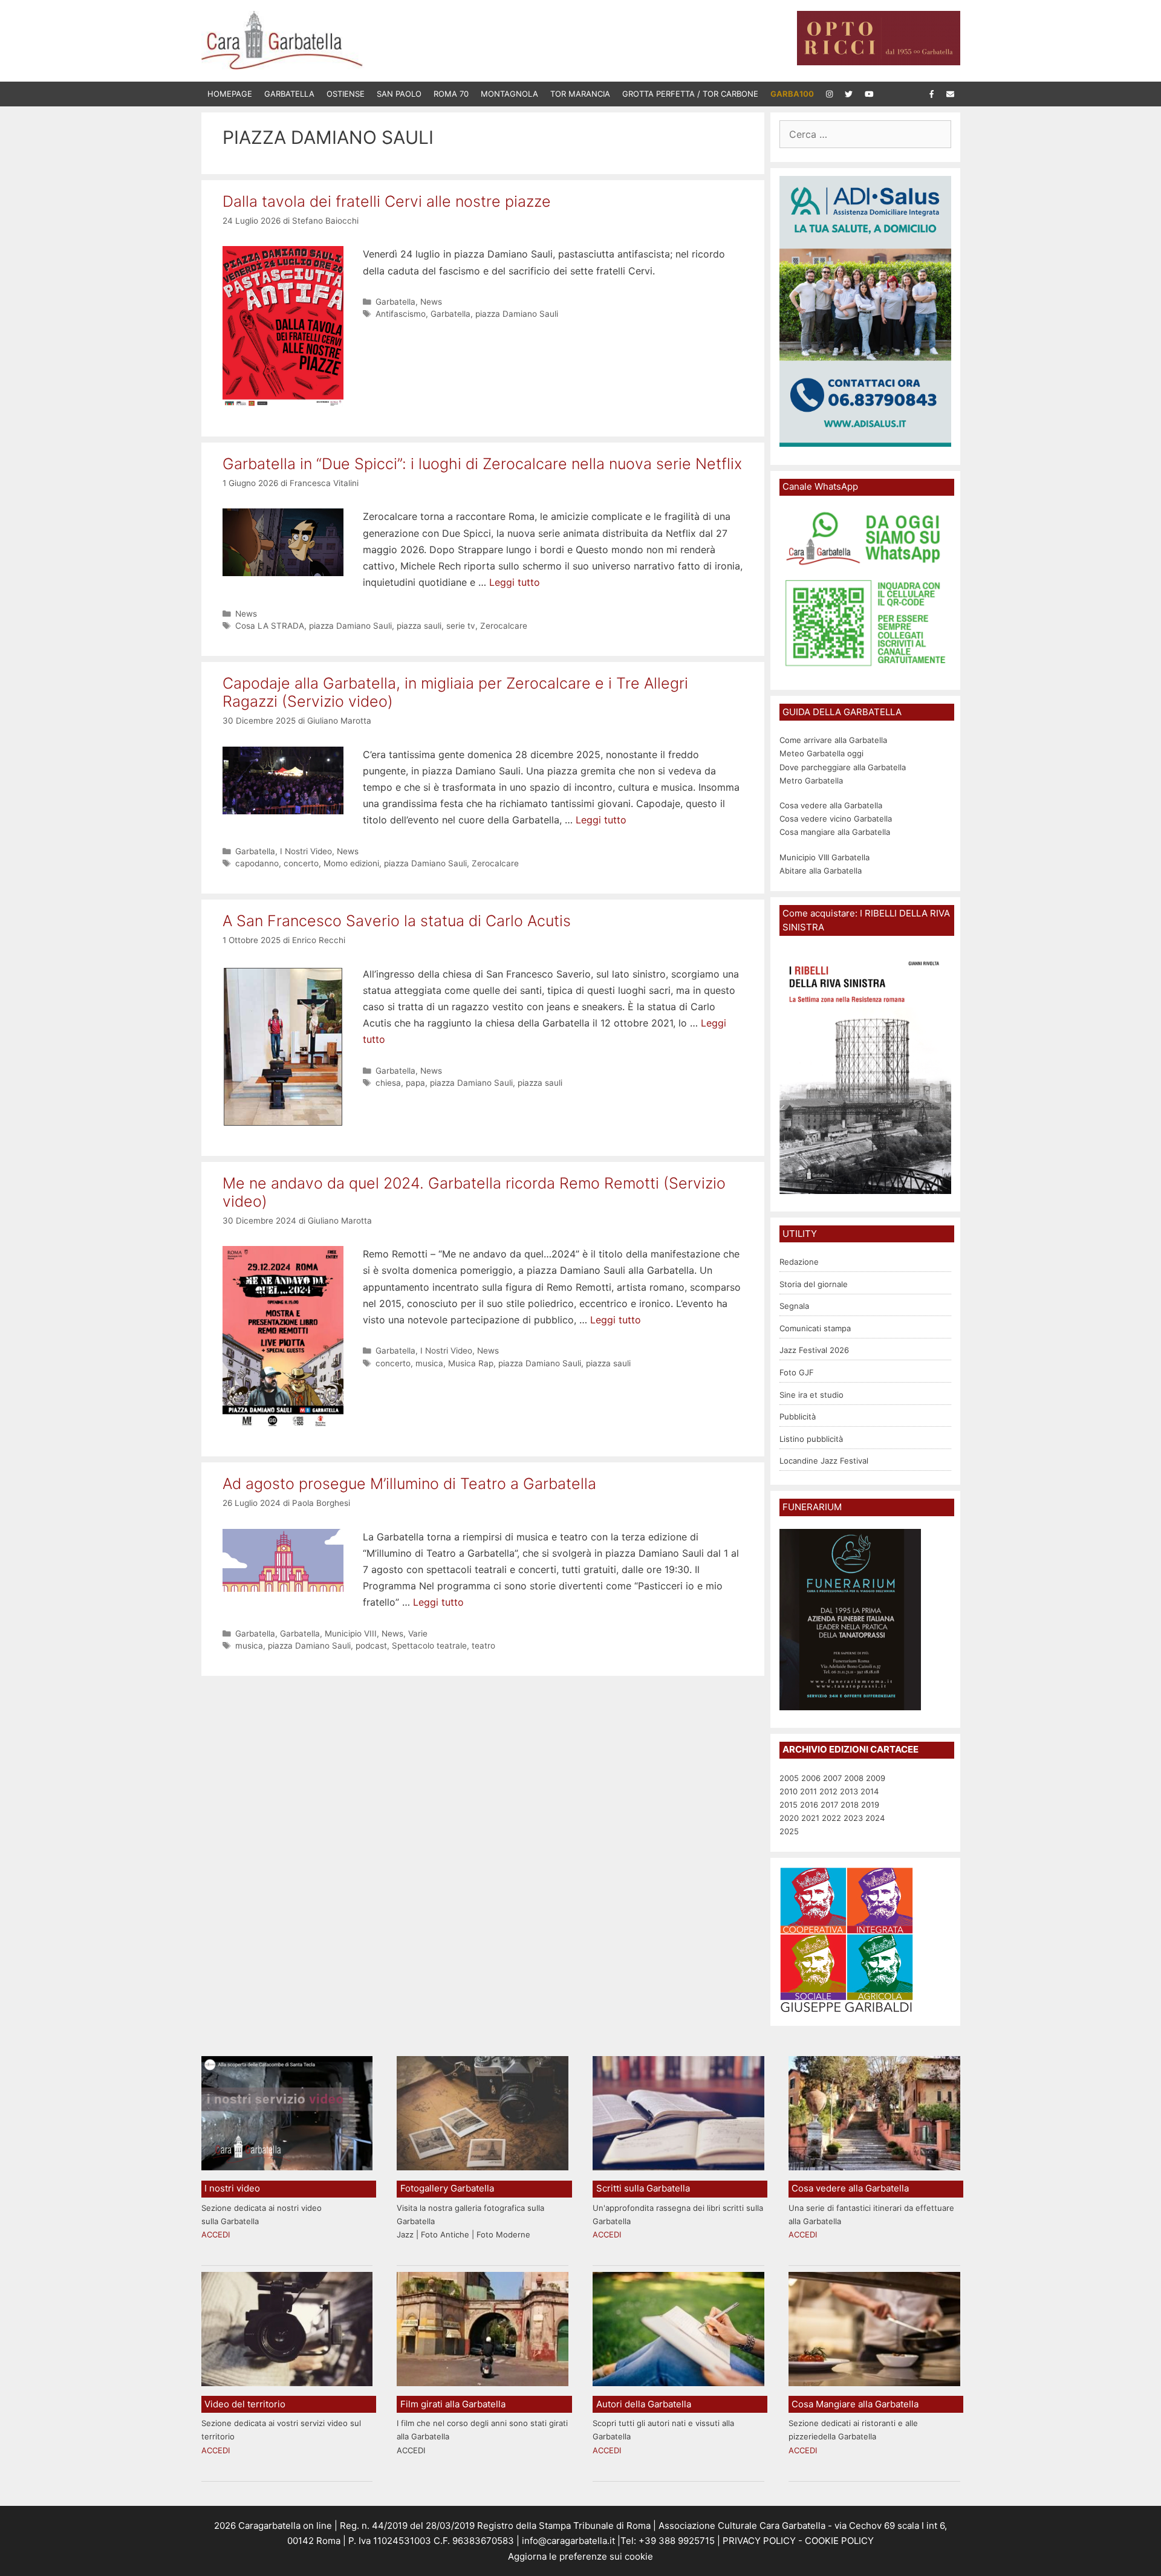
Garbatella (289, 94)
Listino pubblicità (811, 1439)
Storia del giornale (814, 1284)
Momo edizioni (351, 863)
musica (429, 1363)
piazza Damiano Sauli (517, 314)
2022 (831, 1818)
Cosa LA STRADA (270, 626)
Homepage (230, 94)
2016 (809, 1805)
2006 (811, 1778)
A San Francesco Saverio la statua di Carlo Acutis (397, 921)
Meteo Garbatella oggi (823, 753)
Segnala (794, 1306)
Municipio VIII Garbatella (824, 857)
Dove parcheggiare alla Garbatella (843, 767)
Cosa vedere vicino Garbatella (836, 819)
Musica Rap (471, 1363)
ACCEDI (216, 2234)
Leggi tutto (515, 582)
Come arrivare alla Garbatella (833, 740)
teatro (483, 1646)
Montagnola (509, 94)
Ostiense (346, 94)
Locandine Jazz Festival (824, 1461)
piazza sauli (419, 626)
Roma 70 (451, 94)
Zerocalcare (504, 626)
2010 (789, 1791)
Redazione (799, 1262)
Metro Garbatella (811, 780)
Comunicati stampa (815, 1328)
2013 (849, 1791)
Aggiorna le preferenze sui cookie (580, 2556)
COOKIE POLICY (839, 2541)
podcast (371, 1646)
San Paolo (399, 94)
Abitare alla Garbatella (821, 871)
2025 (789, 1831)
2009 (876, 1778)
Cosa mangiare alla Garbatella (835, 832)
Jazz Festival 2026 (814, 1350)
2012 (828, 1791)
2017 (829, 1805)
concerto (301, 863)
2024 (875, 1818)
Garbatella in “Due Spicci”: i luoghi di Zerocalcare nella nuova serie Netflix (482, 464)
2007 (832, 1778)
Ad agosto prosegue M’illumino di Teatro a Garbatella (409, 1484)
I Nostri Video (306, 851)
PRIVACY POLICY (758, 2541)
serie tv (461, 626)
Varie (418, 1634)
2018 (850, 1805)
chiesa (388, 1083)
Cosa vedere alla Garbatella (831, 805)
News (431, 302)
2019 (870, 1805)
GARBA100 (792, 94)
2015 (789, 1805)
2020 (789, 1818)
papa (415, 1083)
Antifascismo (401, 314)
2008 (854, 1778)
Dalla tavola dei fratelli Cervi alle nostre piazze (387, 201)
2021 (810, 1818)
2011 (808, 1791)
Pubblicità (798, 1416)
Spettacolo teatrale (429, 1646)
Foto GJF (797, 1372)
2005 (789, 1778)
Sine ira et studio (811, 1395)
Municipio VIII (351, 1634)
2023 (853, 1818)
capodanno (257, 863)
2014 (870, 1791)
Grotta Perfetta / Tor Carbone (690, 94)
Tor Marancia (580, 94)
